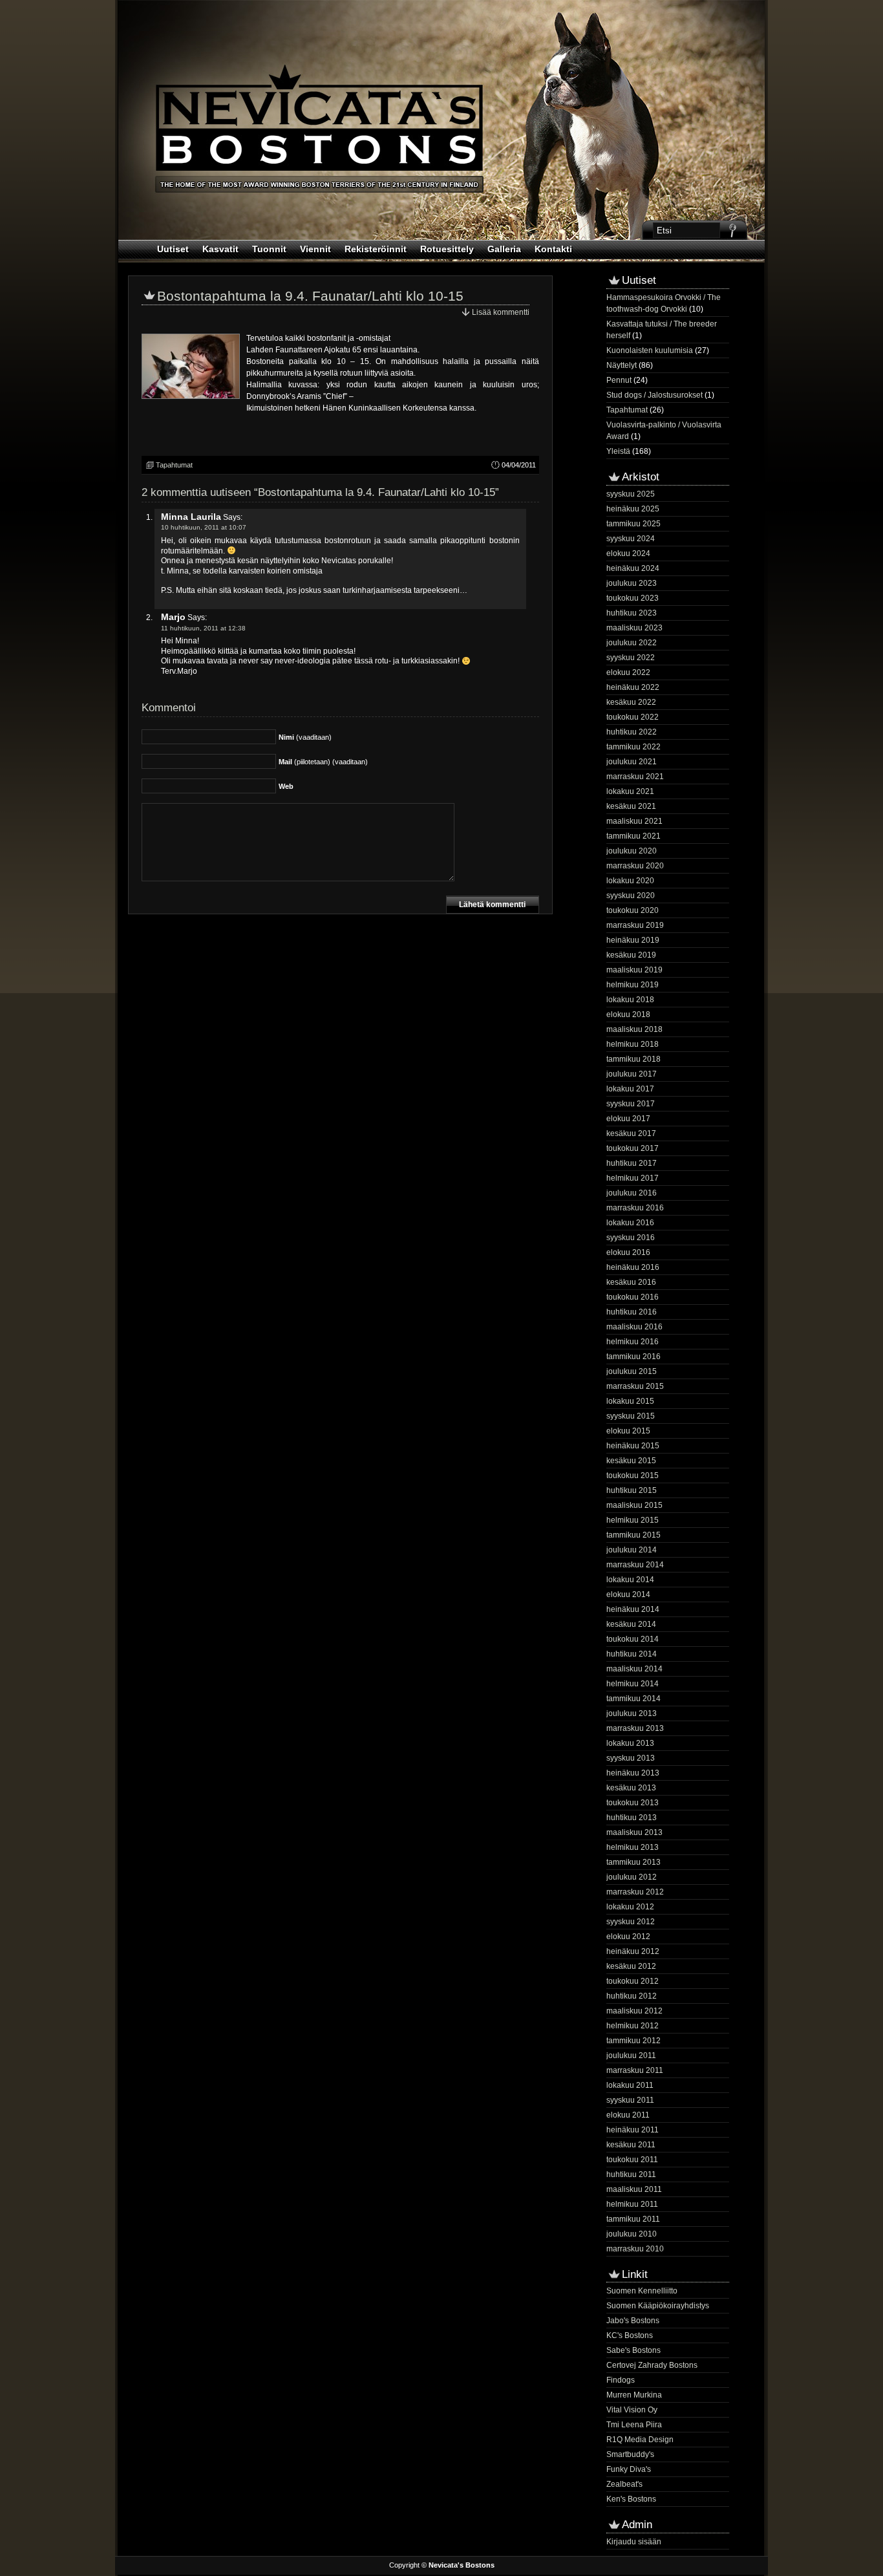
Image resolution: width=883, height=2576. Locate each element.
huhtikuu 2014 (632, 1654)
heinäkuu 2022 (633, 687)
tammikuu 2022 (633, 747)
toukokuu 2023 (633, 598)
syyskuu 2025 (631, 494)
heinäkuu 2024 (633, 568)
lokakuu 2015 (630, 1401)
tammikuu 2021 (633, 836)
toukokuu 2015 (633, 1476)
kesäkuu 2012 (631, 1966)
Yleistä (618, 451)
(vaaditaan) (305, 737)
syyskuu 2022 (631, 658)
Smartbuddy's (630, 2454)
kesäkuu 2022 (631, 702)
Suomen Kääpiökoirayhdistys (658, 2306)
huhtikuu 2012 (632, 1996)
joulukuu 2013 (632, 1713)
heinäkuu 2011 (633, 2130)
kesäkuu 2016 (631, 1282)
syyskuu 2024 (631, 539)
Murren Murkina (634, 2395)
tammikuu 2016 (633, 1357)
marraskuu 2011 (635, 2070)
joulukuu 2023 (632, 583)
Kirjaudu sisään (634, 2542)
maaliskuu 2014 (634, 1669)
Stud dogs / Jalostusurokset (654, 395)
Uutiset (173, 249)
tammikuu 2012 (633, 2041)
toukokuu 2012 (633, 1981)
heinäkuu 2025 (633, 509)
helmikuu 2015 (633, 1520)
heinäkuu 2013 (633, 1773)
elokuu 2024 (628, 553)
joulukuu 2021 (632, 762)
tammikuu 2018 (633, 1059)
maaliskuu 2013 (634, 1832)
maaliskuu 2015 (634, 1505)
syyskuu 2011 (630, 2100)
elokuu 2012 (628, 1937)
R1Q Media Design (640, 2440)
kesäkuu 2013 (631, 1788)
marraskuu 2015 (635, 1386)
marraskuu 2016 (635, 1208)
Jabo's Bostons (633, 2321)
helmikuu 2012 (633, 2026)
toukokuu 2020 (633, 910)
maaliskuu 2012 (634, 2011)
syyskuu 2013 (631, 1758)
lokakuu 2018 (630, 1000)
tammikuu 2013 (633, 1862)
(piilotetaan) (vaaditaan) (323, 762)
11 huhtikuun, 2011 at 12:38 (203, 628)
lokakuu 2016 (630, 1223)
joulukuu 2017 (632, 1074)
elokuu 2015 (628, 1431)
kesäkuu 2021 (631, 806)
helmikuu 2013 (633, 1847)
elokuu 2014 (628, 1594)
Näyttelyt (622, 365)
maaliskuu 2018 (634, 1029)
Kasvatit (220, 249)
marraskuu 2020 (635, 866)
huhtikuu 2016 (632, 1312)
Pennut (619, 380)
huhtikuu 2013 (632, 1818)
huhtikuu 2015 (632, 1490)
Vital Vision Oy (632, 2410)
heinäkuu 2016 (633, 1267)
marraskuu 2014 (635, 1565)
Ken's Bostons (631, 2499)
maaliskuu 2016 (634, 1327)
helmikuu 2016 (633, 1342)
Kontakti (553, 249)
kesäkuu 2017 (631, 1133)
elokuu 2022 (628, 672)
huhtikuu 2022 (632, 732)
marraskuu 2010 (635, 2249)
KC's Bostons (630, 2335)
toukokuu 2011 (632, 2160)
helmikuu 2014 (633, 1684)
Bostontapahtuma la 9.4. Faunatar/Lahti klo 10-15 (310, 296)
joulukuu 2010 (632, 2234)
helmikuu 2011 (632, 2204)
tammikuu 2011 (633, 2219)
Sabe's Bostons (633, 2350)
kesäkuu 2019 (631, 955)
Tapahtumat (174, 465)
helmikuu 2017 (633, 1178)
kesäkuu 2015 (631, 1461)
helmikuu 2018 (633, 1044)
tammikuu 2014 (633, 1699)
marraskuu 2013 (635, 1728)
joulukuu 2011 (631, 2055)
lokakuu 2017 (630, 1089)
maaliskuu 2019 (634, 970)
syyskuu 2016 (631, 1238)
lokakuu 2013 (630, 1743)
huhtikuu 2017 (632, 1163)
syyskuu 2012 (631, 1922)
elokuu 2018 (628, 1014)
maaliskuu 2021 (634, 821)
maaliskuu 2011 (634, 2189)
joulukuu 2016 (632, 1193)
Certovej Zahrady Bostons (652, 2365)
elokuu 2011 (628, 2115)
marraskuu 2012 (635, 1892)
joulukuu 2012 (632, 1877)
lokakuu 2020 (630, 881)
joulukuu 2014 (632, 1550)
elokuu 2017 (628, 1119)
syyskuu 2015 (631, 1416)
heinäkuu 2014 (633, 1609)
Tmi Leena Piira (634, 2425)
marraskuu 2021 (635, 777)
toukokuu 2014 (633, 1639)
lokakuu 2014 (630, 1580)
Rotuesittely (447, 249)
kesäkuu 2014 (631, 1624)
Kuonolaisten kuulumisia (650, 350)
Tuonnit (269, 249)
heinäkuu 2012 (633, 1951)
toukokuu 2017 (633, 1148)
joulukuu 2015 (632, 1371)
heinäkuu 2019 (633, 940)
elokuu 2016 (628, 1252)
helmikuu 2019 (633, 985)
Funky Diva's (629, 2469)
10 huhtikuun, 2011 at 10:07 (204, 527)
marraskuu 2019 (635, 925)
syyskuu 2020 (631, 896)
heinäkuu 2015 (633, 1446)
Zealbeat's (624, 2484)
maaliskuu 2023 (634, 628)
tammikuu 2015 (633, 1535)
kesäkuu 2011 (631, 2145)
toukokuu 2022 (633, 717)
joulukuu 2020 (632, 851)
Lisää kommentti (501, 312)
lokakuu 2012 (630, 1907)
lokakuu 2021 (630, 791)
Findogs (621, 2380)
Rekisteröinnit (376, 249)
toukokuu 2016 (633, 1297)
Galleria (504, 249)
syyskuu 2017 (631, 1104)
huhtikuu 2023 (632, 613)
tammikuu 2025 (633, 524)
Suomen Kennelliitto (642, 2291)
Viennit (315, 249)
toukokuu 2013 (633, 1803)
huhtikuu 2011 (631, 2174)
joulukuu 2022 (632, 643)
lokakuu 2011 (630, 2085)
